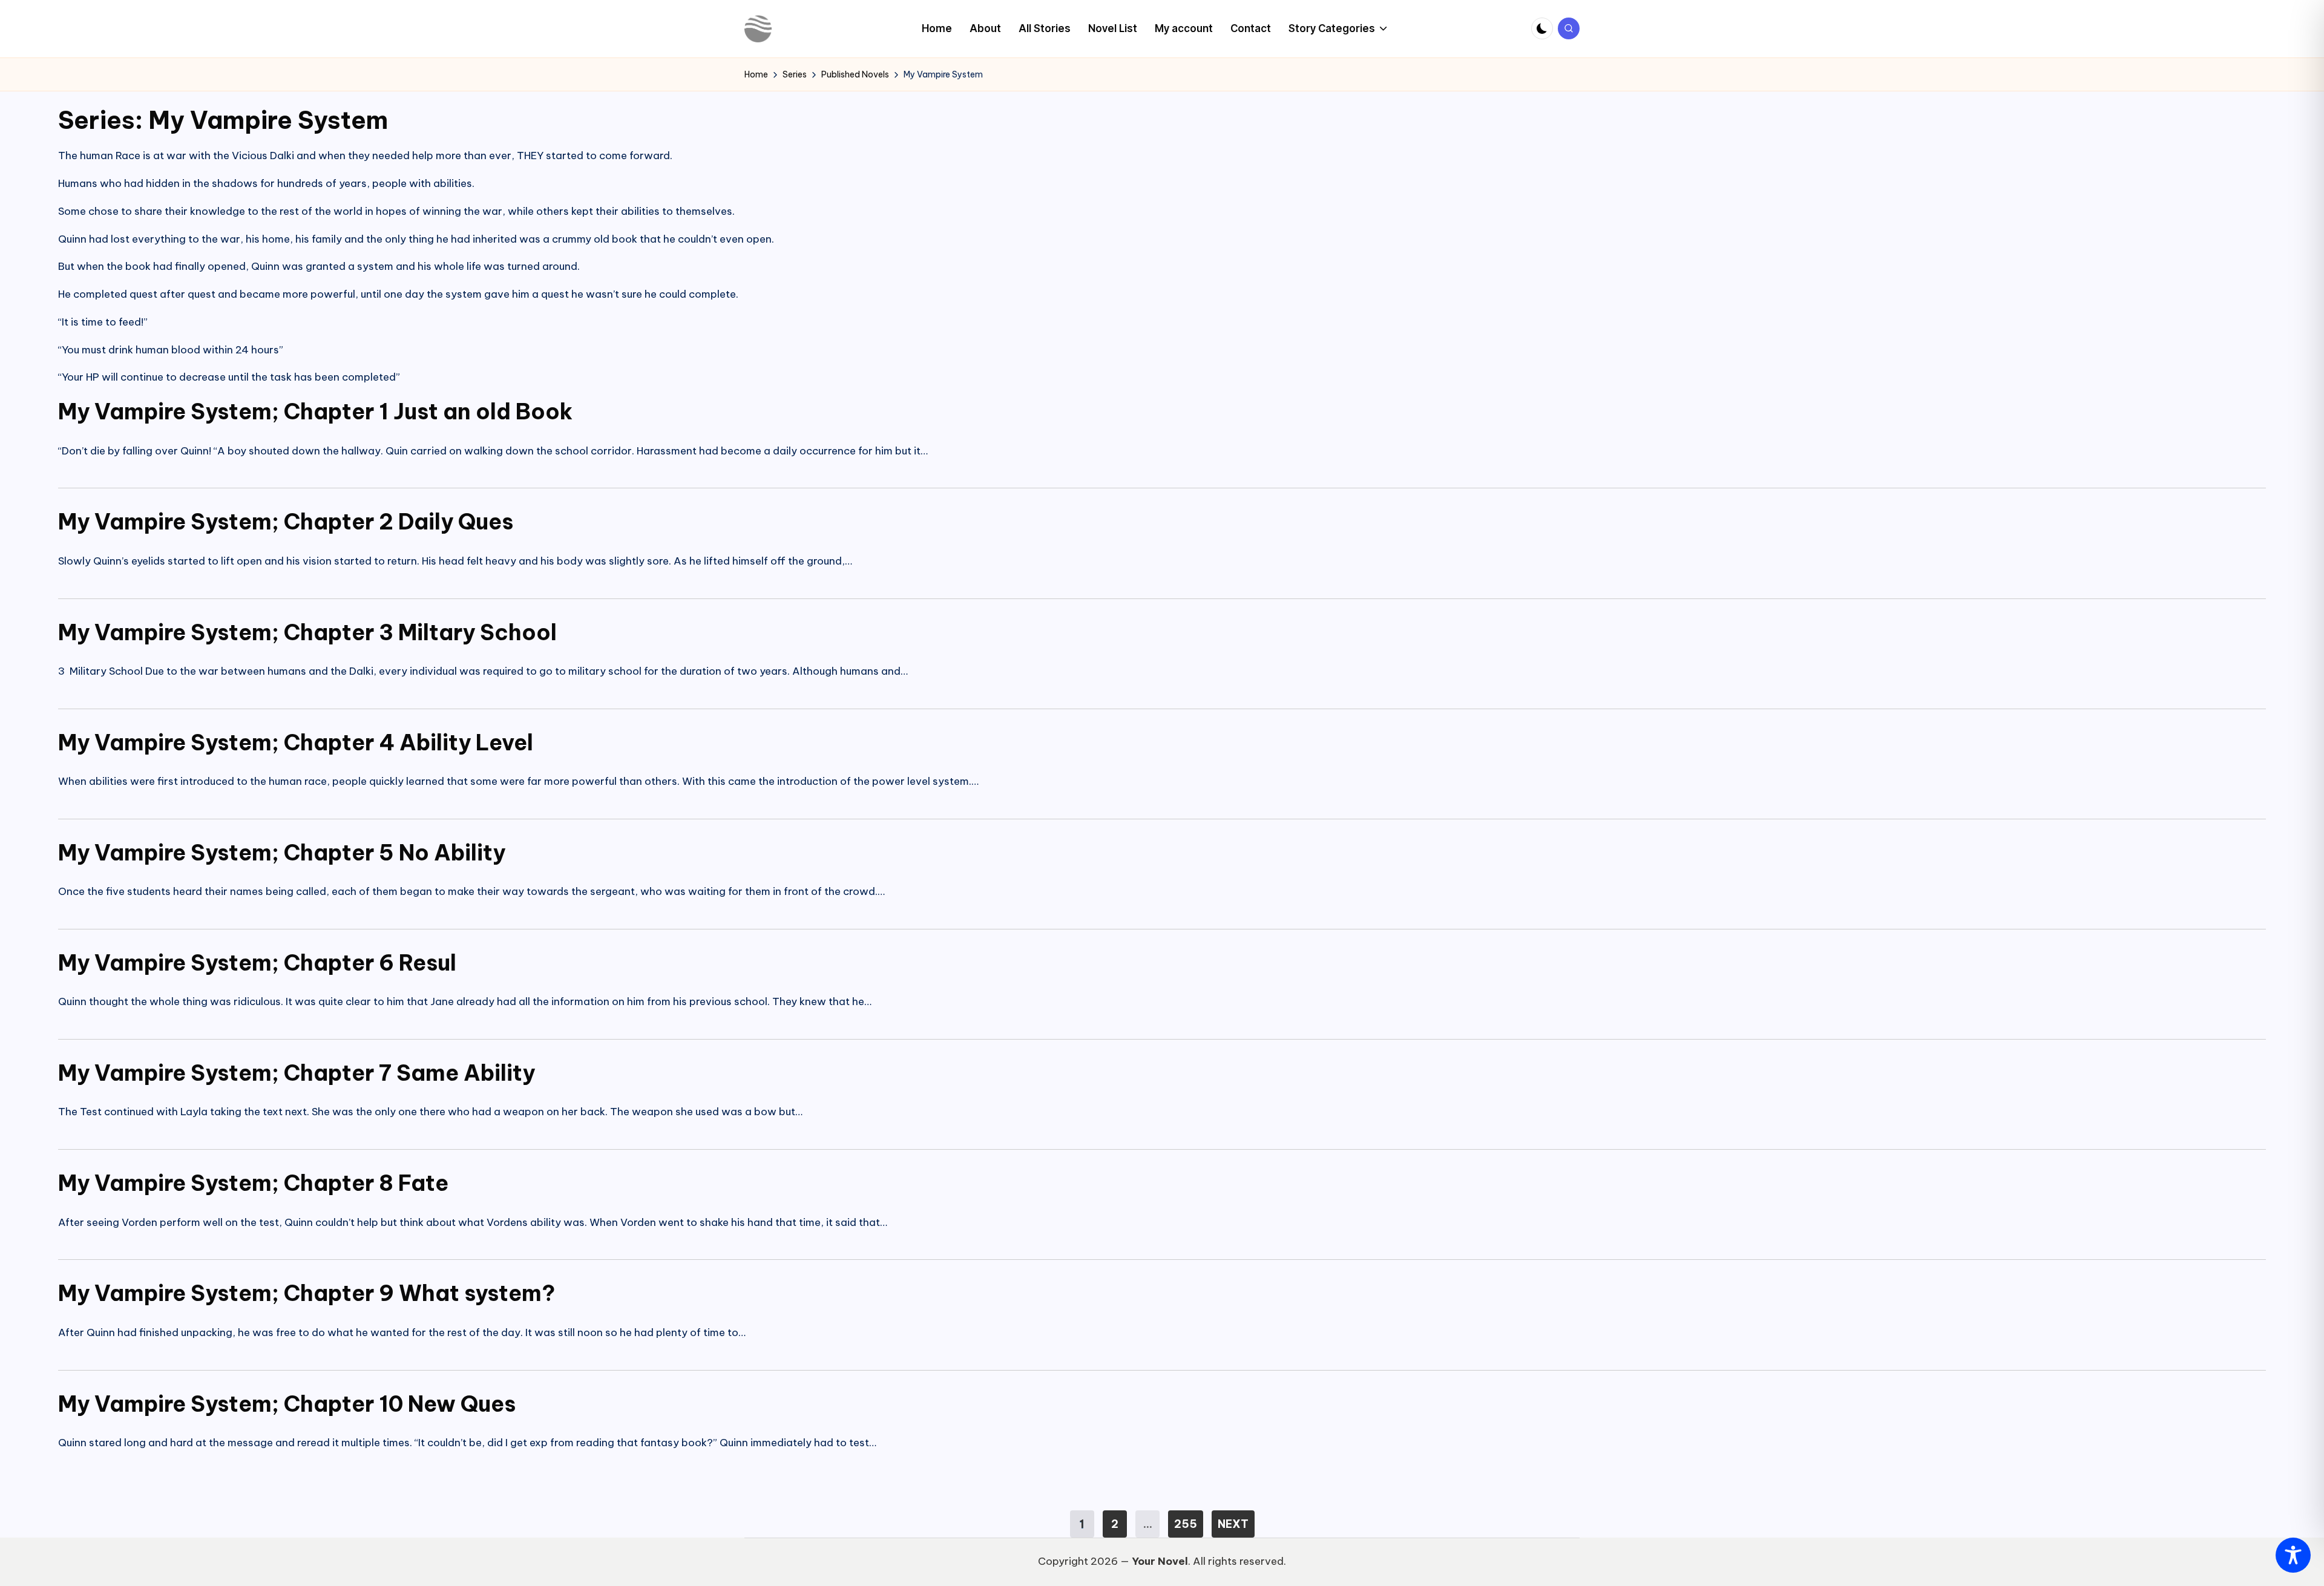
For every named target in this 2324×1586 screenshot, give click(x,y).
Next (1233, 1524)
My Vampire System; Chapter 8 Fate (253, 1183)
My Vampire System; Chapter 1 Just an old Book (315, 411)
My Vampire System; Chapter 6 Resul (257, 963)
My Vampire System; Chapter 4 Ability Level (296, 742)
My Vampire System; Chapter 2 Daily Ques (286, 522)
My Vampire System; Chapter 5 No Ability (282, 853)
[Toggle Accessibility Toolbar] (2293, 1555)
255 (1186, 1524)
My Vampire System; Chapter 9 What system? (307, 1293)
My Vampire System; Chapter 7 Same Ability (297, 1073)
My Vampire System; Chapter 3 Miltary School (307, 632)
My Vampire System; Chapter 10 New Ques (287, 1404)
